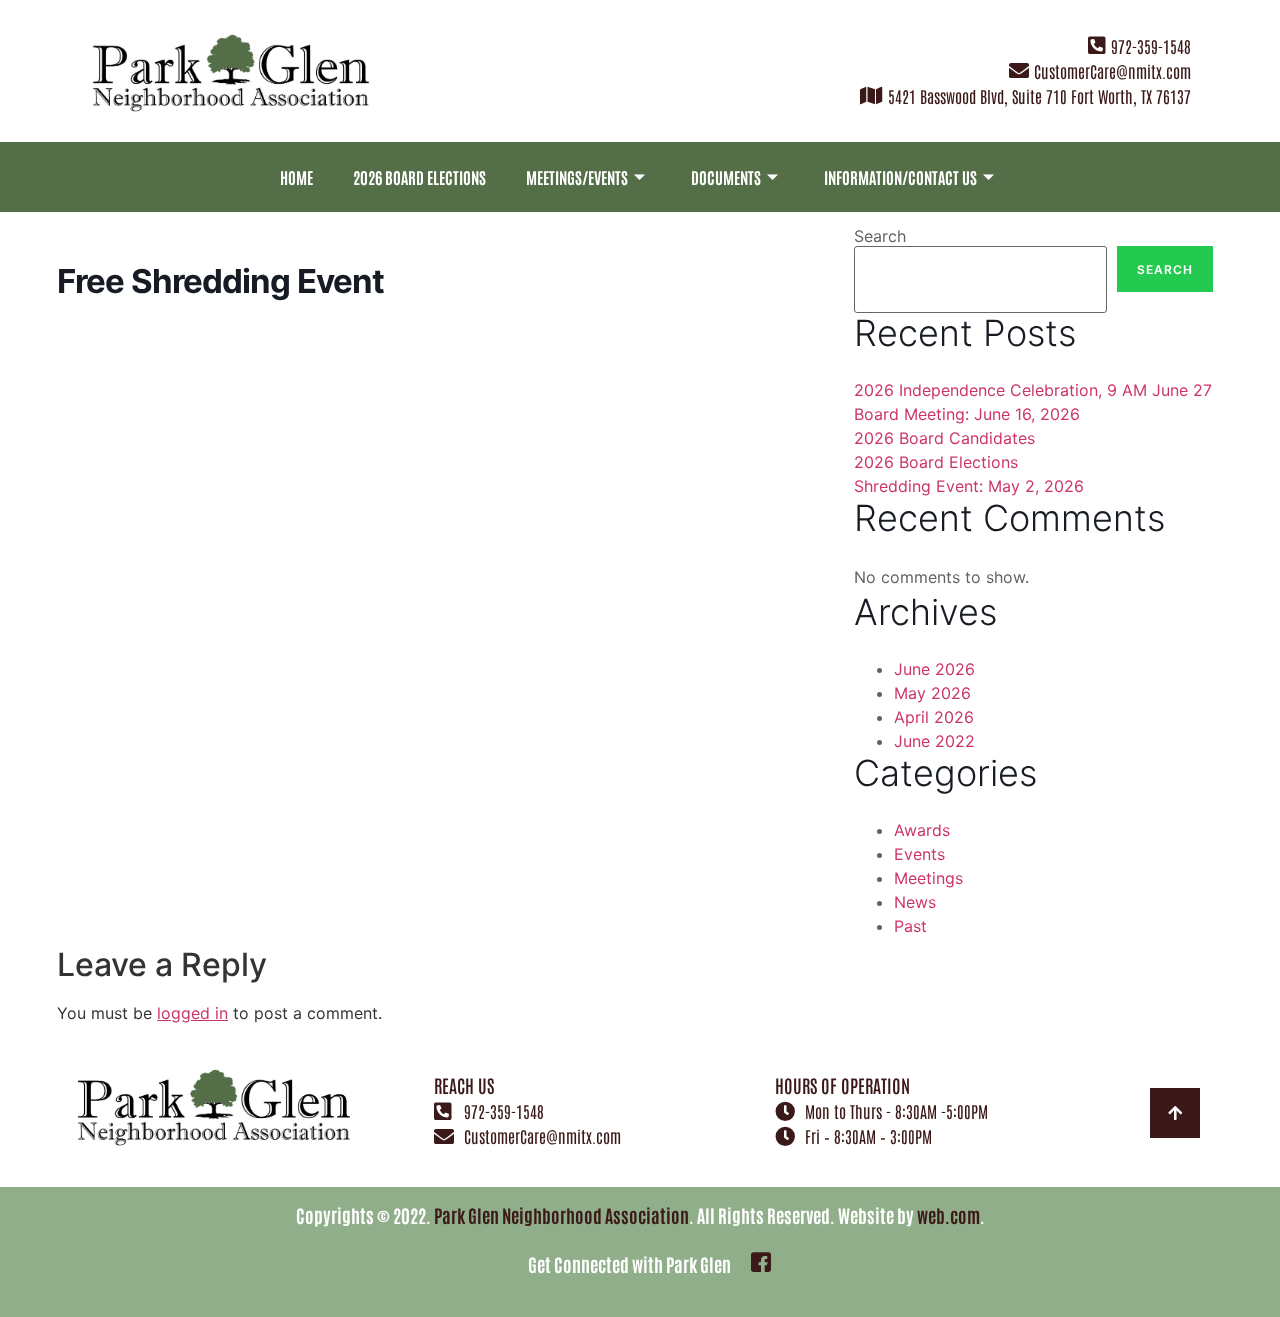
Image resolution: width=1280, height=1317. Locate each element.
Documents (726, 177)
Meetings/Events (577, 177)
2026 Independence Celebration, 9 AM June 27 (1033, 390)
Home (296, 177)
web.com (948, 1215)
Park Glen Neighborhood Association (561, 1215)
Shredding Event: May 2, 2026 (969, 486)
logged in (192, 1013)
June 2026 (934, 669)
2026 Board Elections (419, 177)
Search (880, 236)
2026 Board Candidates (944, 438)
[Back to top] (1175, 1113)
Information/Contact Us (900, 177)
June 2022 (934, 741)
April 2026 (934, 717)
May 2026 (932, 693)
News (915, 902)
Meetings (928, 878)
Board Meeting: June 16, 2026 (967, 414)
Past (910, 926)
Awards (922, 830)
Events (919, 854)
